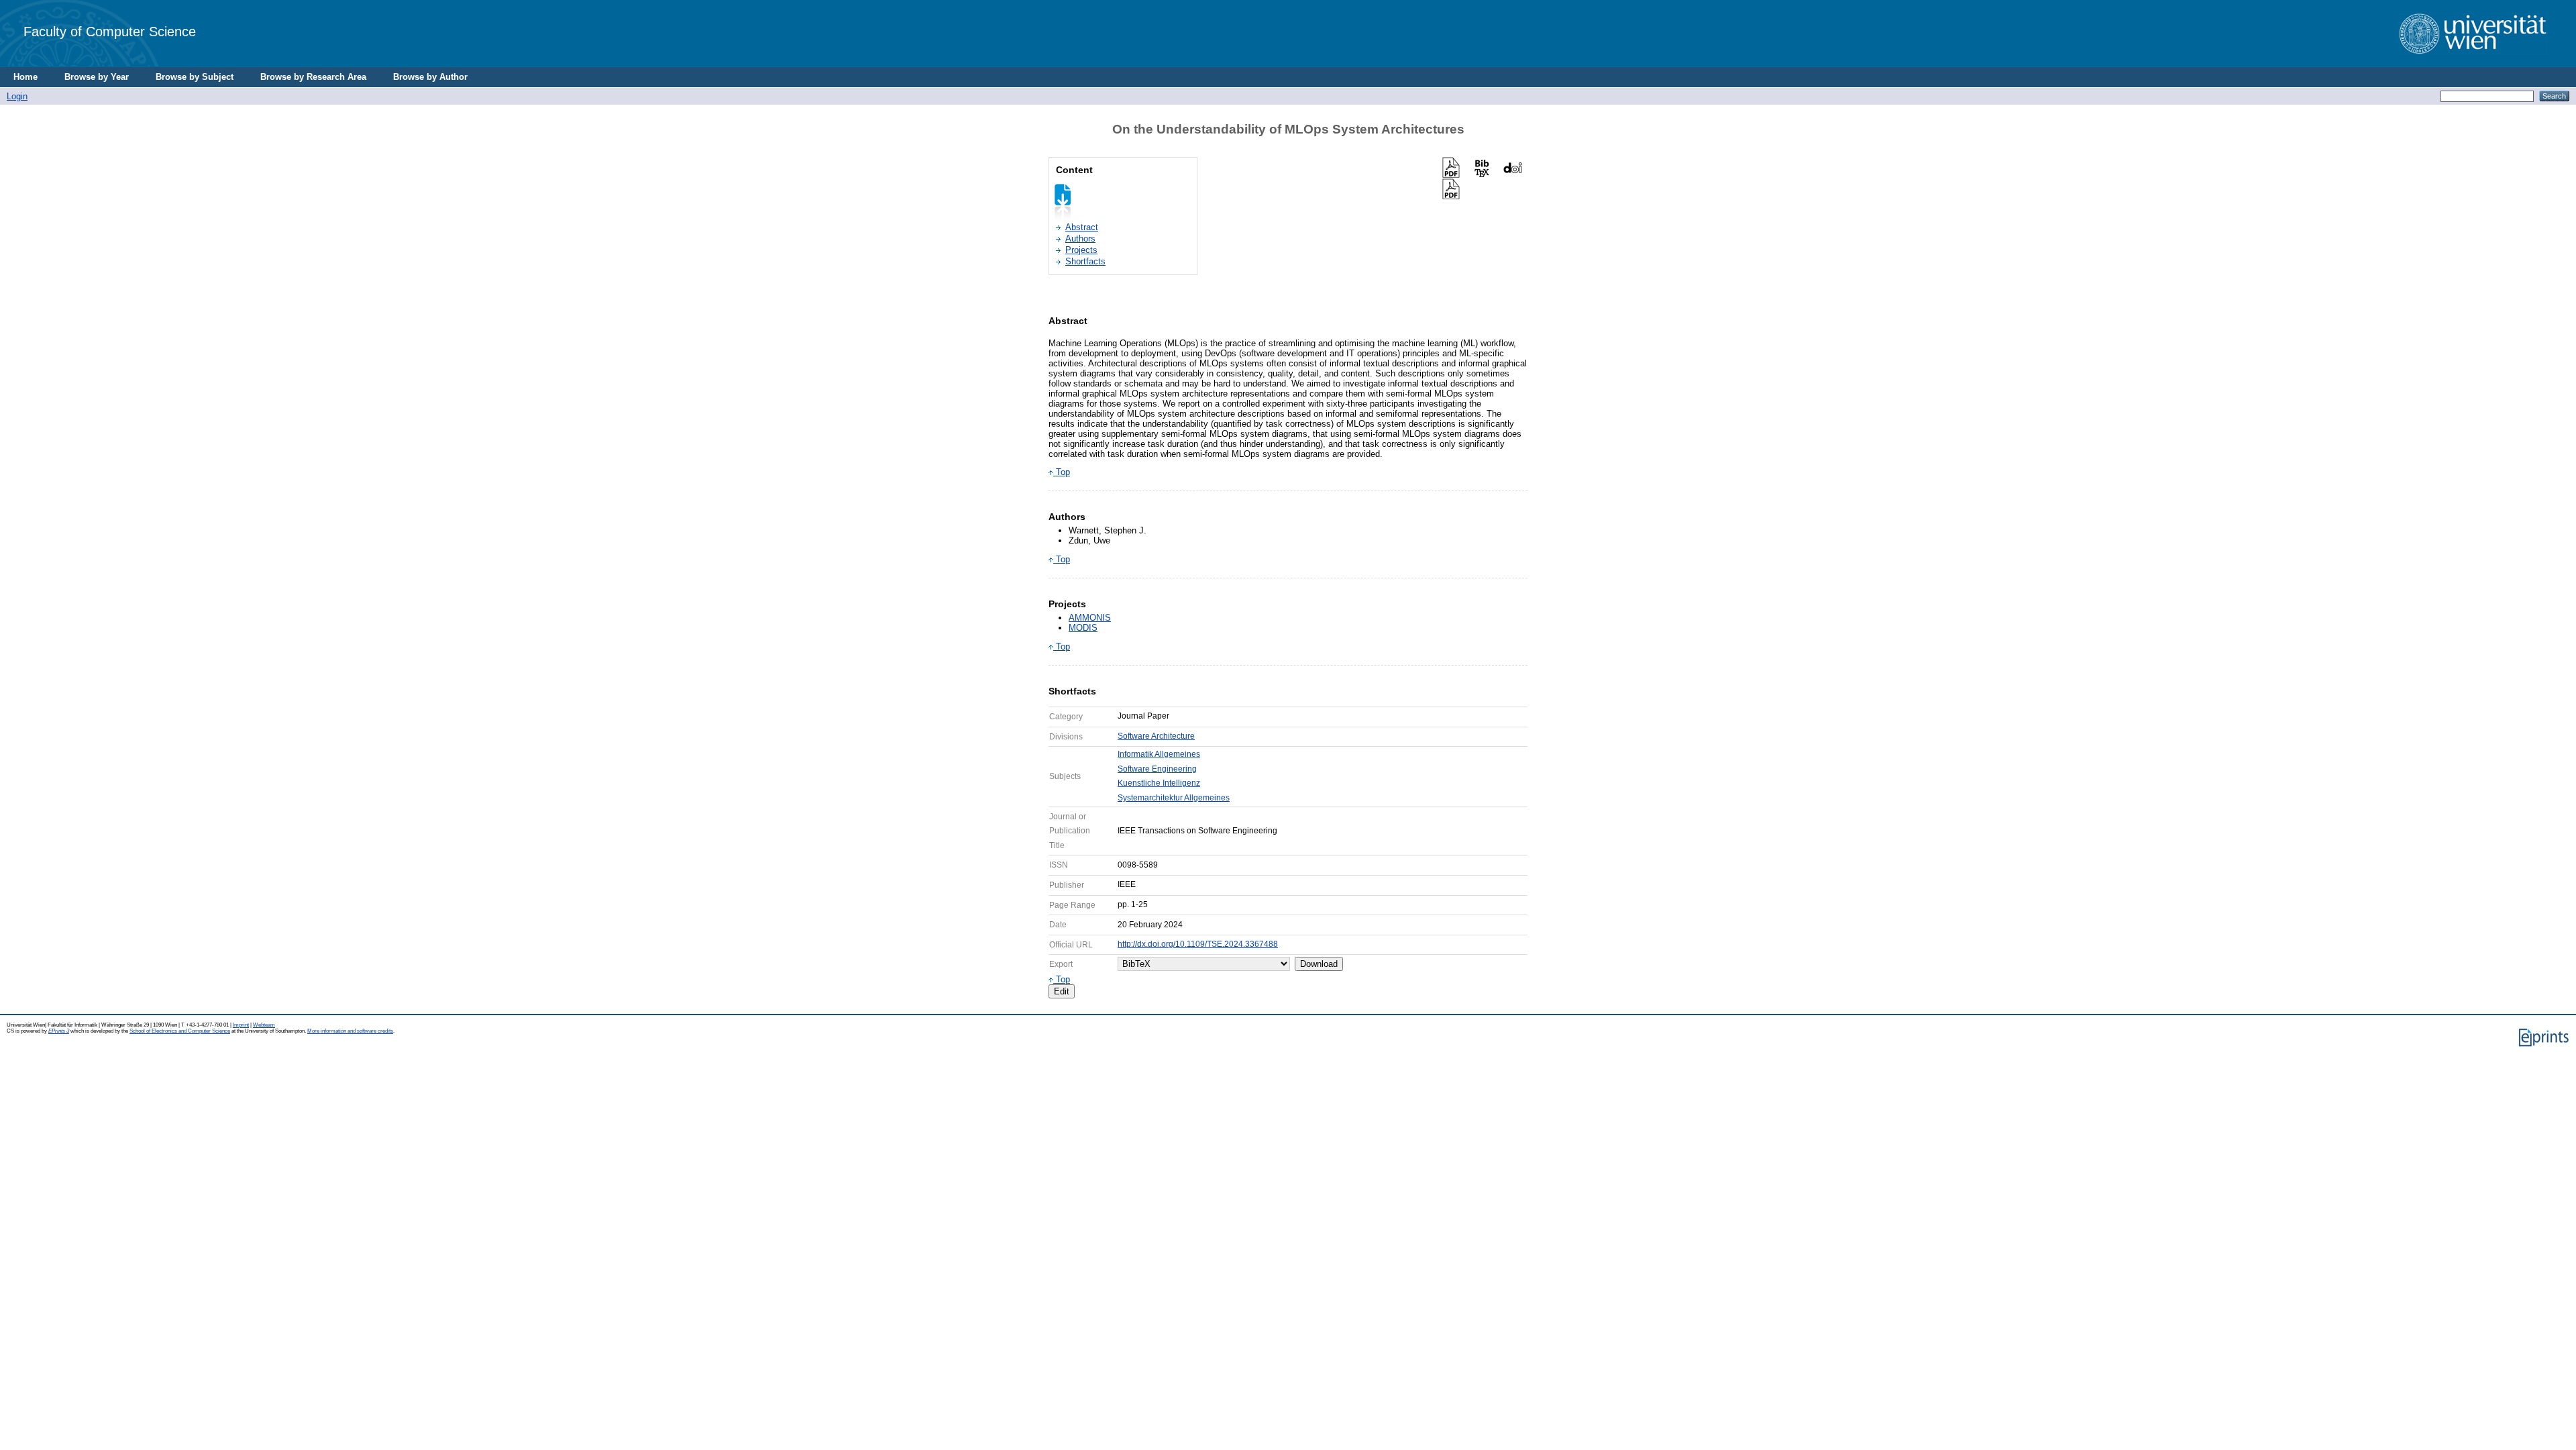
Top (1062, 472)
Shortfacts (1085, 261)
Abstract (1082, 227)
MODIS (1083, 628)
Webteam (264, 1025)
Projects (1081, 250)
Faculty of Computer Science (110, 31)
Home (25, 77)
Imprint (241, 1025)
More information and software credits (350, 1031)
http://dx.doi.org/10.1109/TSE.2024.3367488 (1198, 944)
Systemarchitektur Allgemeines (1174, 798)
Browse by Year (97, 77)
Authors (1080, 239)
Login (17, 96)
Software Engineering (1157, 769)
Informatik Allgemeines (1159, 754)
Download (1319, 964)
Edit (1062, 991)
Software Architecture (1156, 736)
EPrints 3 (59, 1031)
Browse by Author (430, 77)
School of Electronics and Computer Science (180, 1031)
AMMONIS (1090, 618)
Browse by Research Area (313, 77)
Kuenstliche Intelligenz (1159, 783)
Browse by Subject (195, 77)
